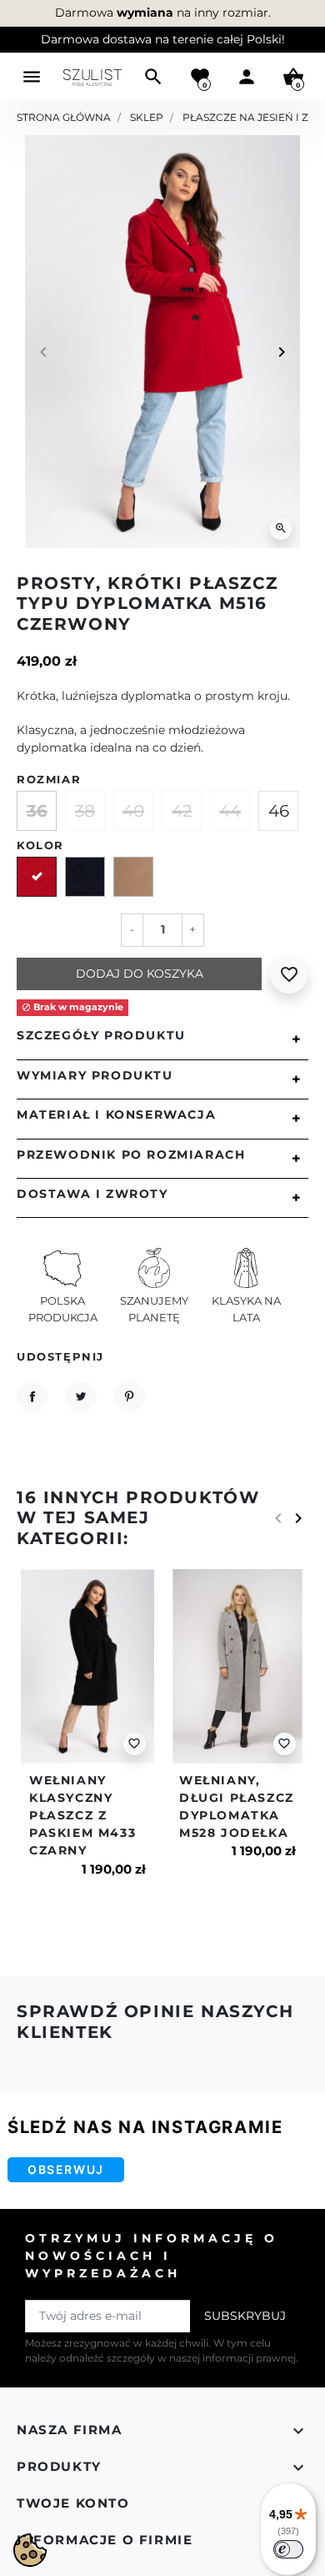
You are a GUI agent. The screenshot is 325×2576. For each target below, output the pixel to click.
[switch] (288, 2549)
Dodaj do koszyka (140, 974)
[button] (153, 77)
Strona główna (64, 117)
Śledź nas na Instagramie (145, 2127)
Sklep (147, 117)
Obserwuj (66, 2169)
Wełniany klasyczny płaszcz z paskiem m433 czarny (82, 1815)
